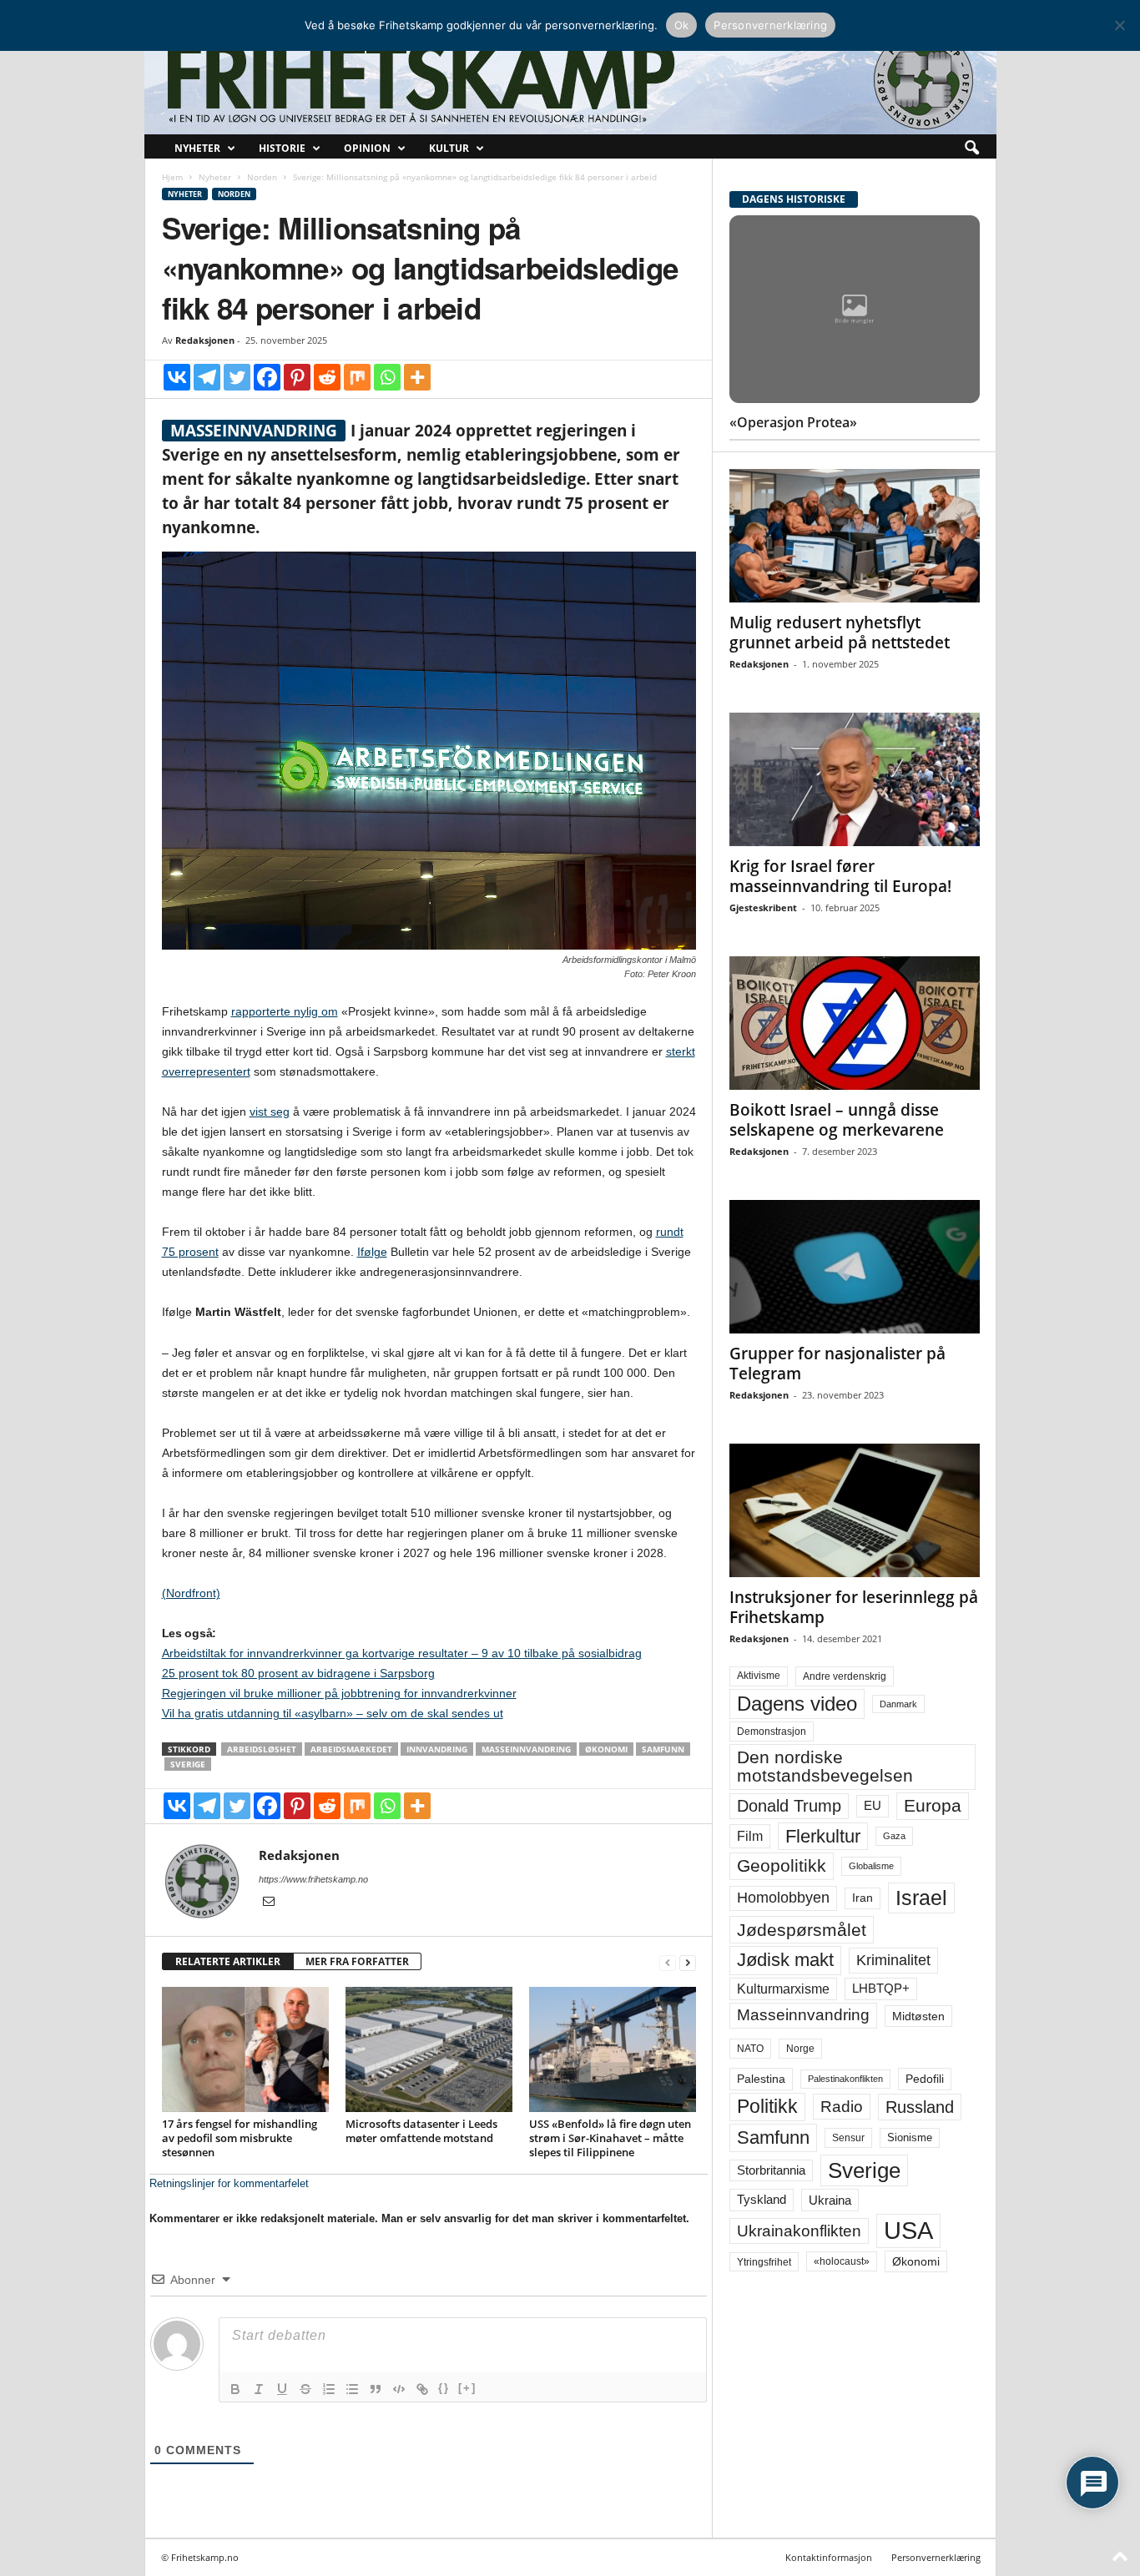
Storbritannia (771, 2170)
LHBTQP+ (881, 1988)
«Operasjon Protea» (793, 422)
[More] (417, 377)
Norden (262, 177)
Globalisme (871, 1866)
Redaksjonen (205, 340)
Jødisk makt (785, 1960)
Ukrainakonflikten (799, 2231)
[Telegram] (207, 377)
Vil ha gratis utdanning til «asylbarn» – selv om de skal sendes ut (333, 1713)
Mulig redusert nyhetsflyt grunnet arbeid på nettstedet (840, 633)
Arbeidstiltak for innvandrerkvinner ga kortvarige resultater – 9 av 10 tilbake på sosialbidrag (402, 1653)
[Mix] (357, 377)
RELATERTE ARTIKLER (228, 1961)
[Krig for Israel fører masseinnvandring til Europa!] (855, 779)
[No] (1119, 25)
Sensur (848, 2138)
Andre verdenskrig (845, 1676)
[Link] (422, 2389)
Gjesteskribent (763, 907)
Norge (800, 2049)
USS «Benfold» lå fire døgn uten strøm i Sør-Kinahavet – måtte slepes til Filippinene (610, 2138)
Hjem (172, 177)
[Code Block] (399, 2389)
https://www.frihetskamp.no (313, 1879)
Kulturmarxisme (783, 1989)
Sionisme (910, 2138)
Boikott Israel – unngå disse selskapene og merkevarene (837, 1120)
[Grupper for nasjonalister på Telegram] (855, 1267)
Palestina (761, 2079)
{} (444, 2388)
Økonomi (606, 1749)
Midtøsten (918, 2016)
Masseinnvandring (526, 1749)
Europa (933, 1805)
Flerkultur (823, 1836)
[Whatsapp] (387, 377)
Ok (682, 25)
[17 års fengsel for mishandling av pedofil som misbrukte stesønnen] (245, 2049)
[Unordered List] (352, 2389)
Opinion (367, 148)
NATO (750, 2049)
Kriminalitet (893, 1960)
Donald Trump (789, 1806)
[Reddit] (327, 377)
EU (873, 1806)
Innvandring (437, 1749)
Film (750, 1836)
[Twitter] (237, 377)
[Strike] (305, 2389)
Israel (921, 1898)
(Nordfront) (191, 1593)
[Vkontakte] (177, 377)
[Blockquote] (376, 2389)
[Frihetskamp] (570, 80)
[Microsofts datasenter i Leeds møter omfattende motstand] (429, 2049)
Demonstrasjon (772, 1732)
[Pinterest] (297, 377)
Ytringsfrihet (764, 2262)
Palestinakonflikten (845, 2079)
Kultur (449, 148)
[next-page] (688, 1962)
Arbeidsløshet (262, 1749)
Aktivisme (759, 1676)
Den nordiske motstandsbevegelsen (825, 1766)
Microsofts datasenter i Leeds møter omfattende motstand (421, 2131)
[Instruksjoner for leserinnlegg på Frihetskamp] (855, 1510)
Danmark (898, 1704)
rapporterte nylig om (285, 1011)
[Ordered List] (329, 2389)
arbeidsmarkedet (351, 1749)
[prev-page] (668, 1962)
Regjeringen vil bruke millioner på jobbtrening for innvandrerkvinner (339, 1693)
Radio (842, 2107)
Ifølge (372, 1252)
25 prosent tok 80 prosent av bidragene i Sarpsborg (298, 1673)
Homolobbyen (783, 1898)
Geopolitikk (782, 1865)
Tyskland (762, 2200)
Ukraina (830, 2200)
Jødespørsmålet (802, 1930)
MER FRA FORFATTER (357, 1961)
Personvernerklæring (936, 2557)
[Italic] (259, 2389)
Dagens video (797, 1704)
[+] (467, 2388)
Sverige (188, 1764)
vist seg (270, 1112)
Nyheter (197, 148)
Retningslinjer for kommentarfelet (229, 2183)
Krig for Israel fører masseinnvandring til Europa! (840, 876)
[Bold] (235, 2389)
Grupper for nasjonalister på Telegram (837, 1364)
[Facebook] (267, 377)
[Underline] (282, 2389)
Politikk (767, 2107)
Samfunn (663, 1749)
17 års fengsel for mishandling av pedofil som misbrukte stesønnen (240, 2138)
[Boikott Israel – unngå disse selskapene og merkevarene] (855, 1023)
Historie (282, 148)
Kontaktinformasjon (829, 2557)
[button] (971, 149)
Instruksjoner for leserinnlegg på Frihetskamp (854, 1607)
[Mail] (269, 1903)
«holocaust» (842, 2261)
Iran (863, 1898)
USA (908, 2231)
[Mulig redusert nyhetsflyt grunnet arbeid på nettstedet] (855, 536)
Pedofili (925, 2079)
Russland (920, 2107)
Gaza (894, 1836)
